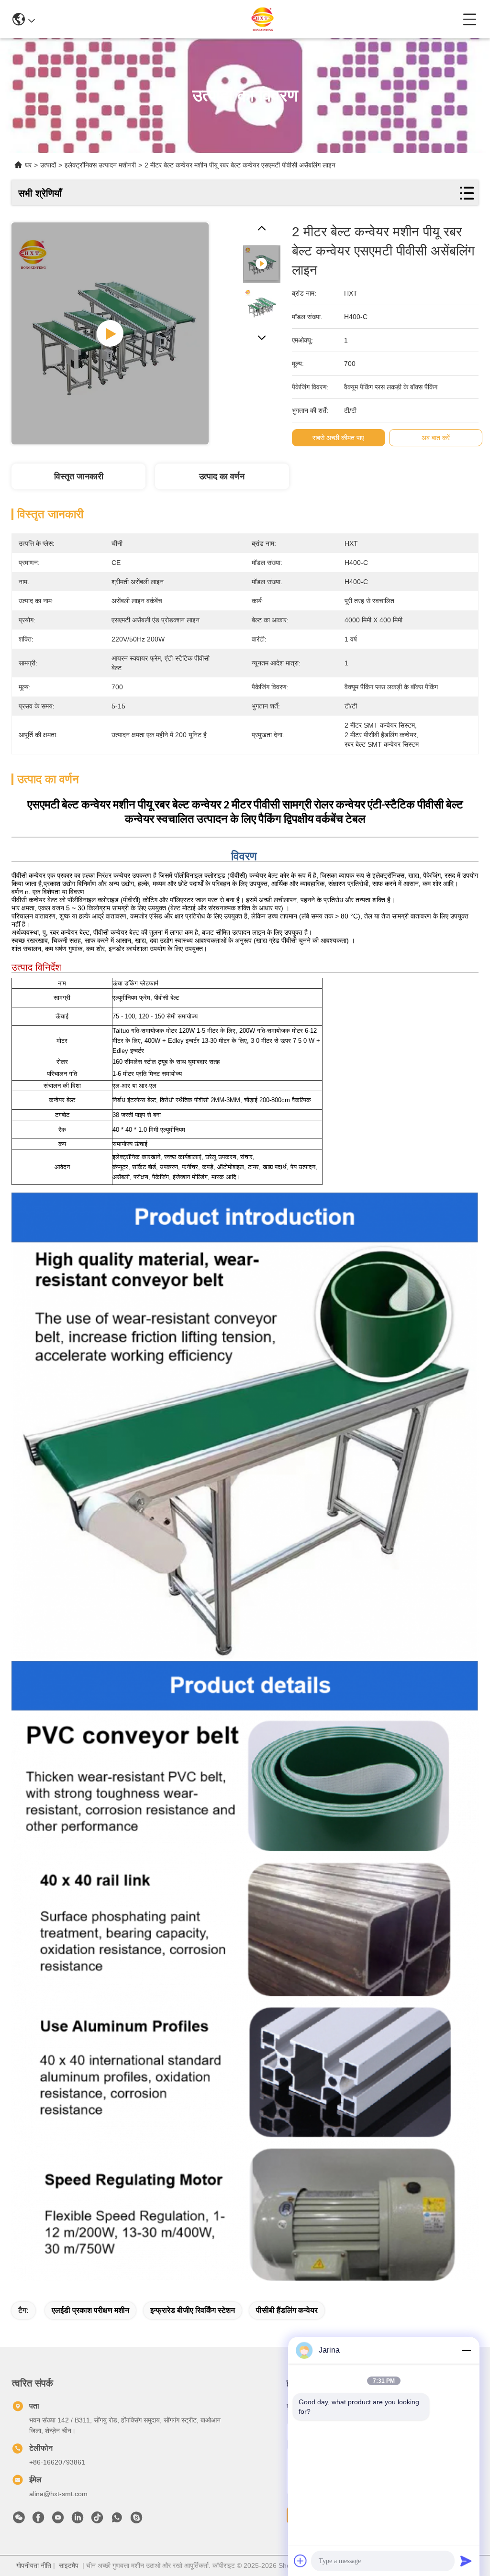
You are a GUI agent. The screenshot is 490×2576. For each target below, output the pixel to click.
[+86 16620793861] (136, 2520)
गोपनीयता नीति (34, 2565)
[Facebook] (38, 2520)
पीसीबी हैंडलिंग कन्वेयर (287, 2310)
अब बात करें (436, 438)
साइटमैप (69, 2565)
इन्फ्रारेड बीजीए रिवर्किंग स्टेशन (193, 2310)
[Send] (466, 2561)
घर (28, 165)
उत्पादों (48, 165)
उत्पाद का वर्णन (222, 476)
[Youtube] (58, 2520)
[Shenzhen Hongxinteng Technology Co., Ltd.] (249, 19)
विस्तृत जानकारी (79, 476)
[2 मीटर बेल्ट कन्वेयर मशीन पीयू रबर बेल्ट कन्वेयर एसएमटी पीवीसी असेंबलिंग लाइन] (110, 333)
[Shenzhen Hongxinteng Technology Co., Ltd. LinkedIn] (78, 2520)
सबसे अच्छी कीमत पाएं (338, 438)
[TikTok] (97, 2520)
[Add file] (301, 2561)
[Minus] (466, 2350)
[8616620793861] (117, 2520)
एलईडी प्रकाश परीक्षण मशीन (90, 2310)
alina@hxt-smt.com (58, 2494)
